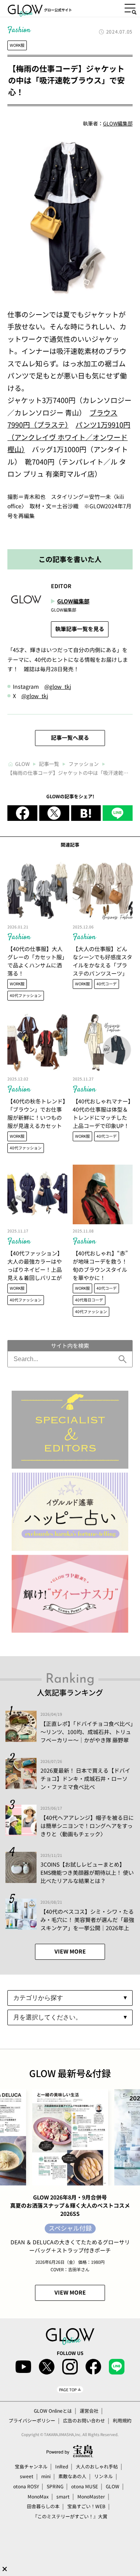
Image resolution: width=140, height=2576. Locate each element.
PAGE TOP (68, 2389)
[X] (54, 813)
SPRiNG (55, 2486)
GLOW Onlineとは (53, 2411)
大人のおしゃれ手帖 (97, 2466)
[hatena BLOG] (86, 813)
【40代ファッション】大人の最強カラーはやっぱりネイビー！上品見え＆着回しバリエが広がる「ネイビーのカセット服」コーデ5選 (35, 1274)
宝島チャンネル (31, 2466)
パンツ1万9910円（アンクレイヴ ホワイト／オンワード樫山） (69, 437)
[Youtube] (23, 2367)
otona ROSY (26, 2486)
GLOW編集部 (118, 123)
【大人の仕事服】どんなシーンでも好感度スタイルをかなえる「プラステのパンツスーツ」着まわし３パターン (102, 965)
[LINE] (118, 813)
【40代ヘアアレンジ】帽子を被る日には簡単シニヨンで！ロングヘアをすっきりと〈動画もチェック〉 (87, 1826)
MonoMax (38, 2496)
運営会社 (89, 2411)
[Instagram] (70, 2367)
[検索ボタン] (123, 1359)
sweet (27, 2476)
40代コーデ (107, 984)
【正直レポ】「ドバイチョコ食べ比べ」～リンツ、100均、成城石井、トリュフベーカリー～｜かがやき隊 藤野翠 (87, 1732)
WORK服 (17, 45)
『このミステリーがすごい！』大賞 (70, 2516)
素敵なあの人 (72, 2476)
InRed (62, 2466)
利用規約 (122, 2420)
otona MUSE (85, 2486)
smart (63, 2496)
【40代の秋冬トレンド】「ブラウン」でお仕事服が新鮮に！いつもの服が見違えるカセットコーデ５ (36, 1117)
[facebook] (22, 813)
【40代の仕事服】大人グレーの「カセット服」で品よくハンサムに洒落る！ (36, 961)
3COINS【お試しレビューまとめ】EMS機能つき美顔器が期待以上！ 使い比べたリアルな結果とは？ (87, 1872)
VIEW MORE (70, 1951)
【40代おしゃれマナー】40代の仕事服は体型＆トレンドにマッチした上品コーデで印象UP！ (102, 1113)
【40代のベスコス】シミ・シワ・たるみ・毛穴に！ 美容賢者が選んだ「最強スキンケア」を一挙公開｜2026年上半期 (87, 1924)
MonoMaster (91, 2496)
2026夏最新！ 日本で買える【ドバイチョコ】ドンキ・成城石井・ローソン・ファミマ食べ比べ (85, 1779)
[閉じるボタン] (5, 2569)
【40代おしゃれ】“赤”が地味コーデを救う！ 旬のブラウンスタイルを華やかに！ (100, 1265)
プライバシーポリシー (32, 2420)
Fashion (19, 937)
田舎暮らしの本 (43, 2506)
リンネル (103, 2476)
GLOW (113, 2486)
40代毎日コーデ (89, 1300)
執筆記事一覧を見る (80, 629)
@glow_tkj (58, 686)
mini (46, 2476)
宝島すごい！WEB (86, 2506)
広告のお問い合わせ (84, 2420)
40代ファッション (26, 995)
